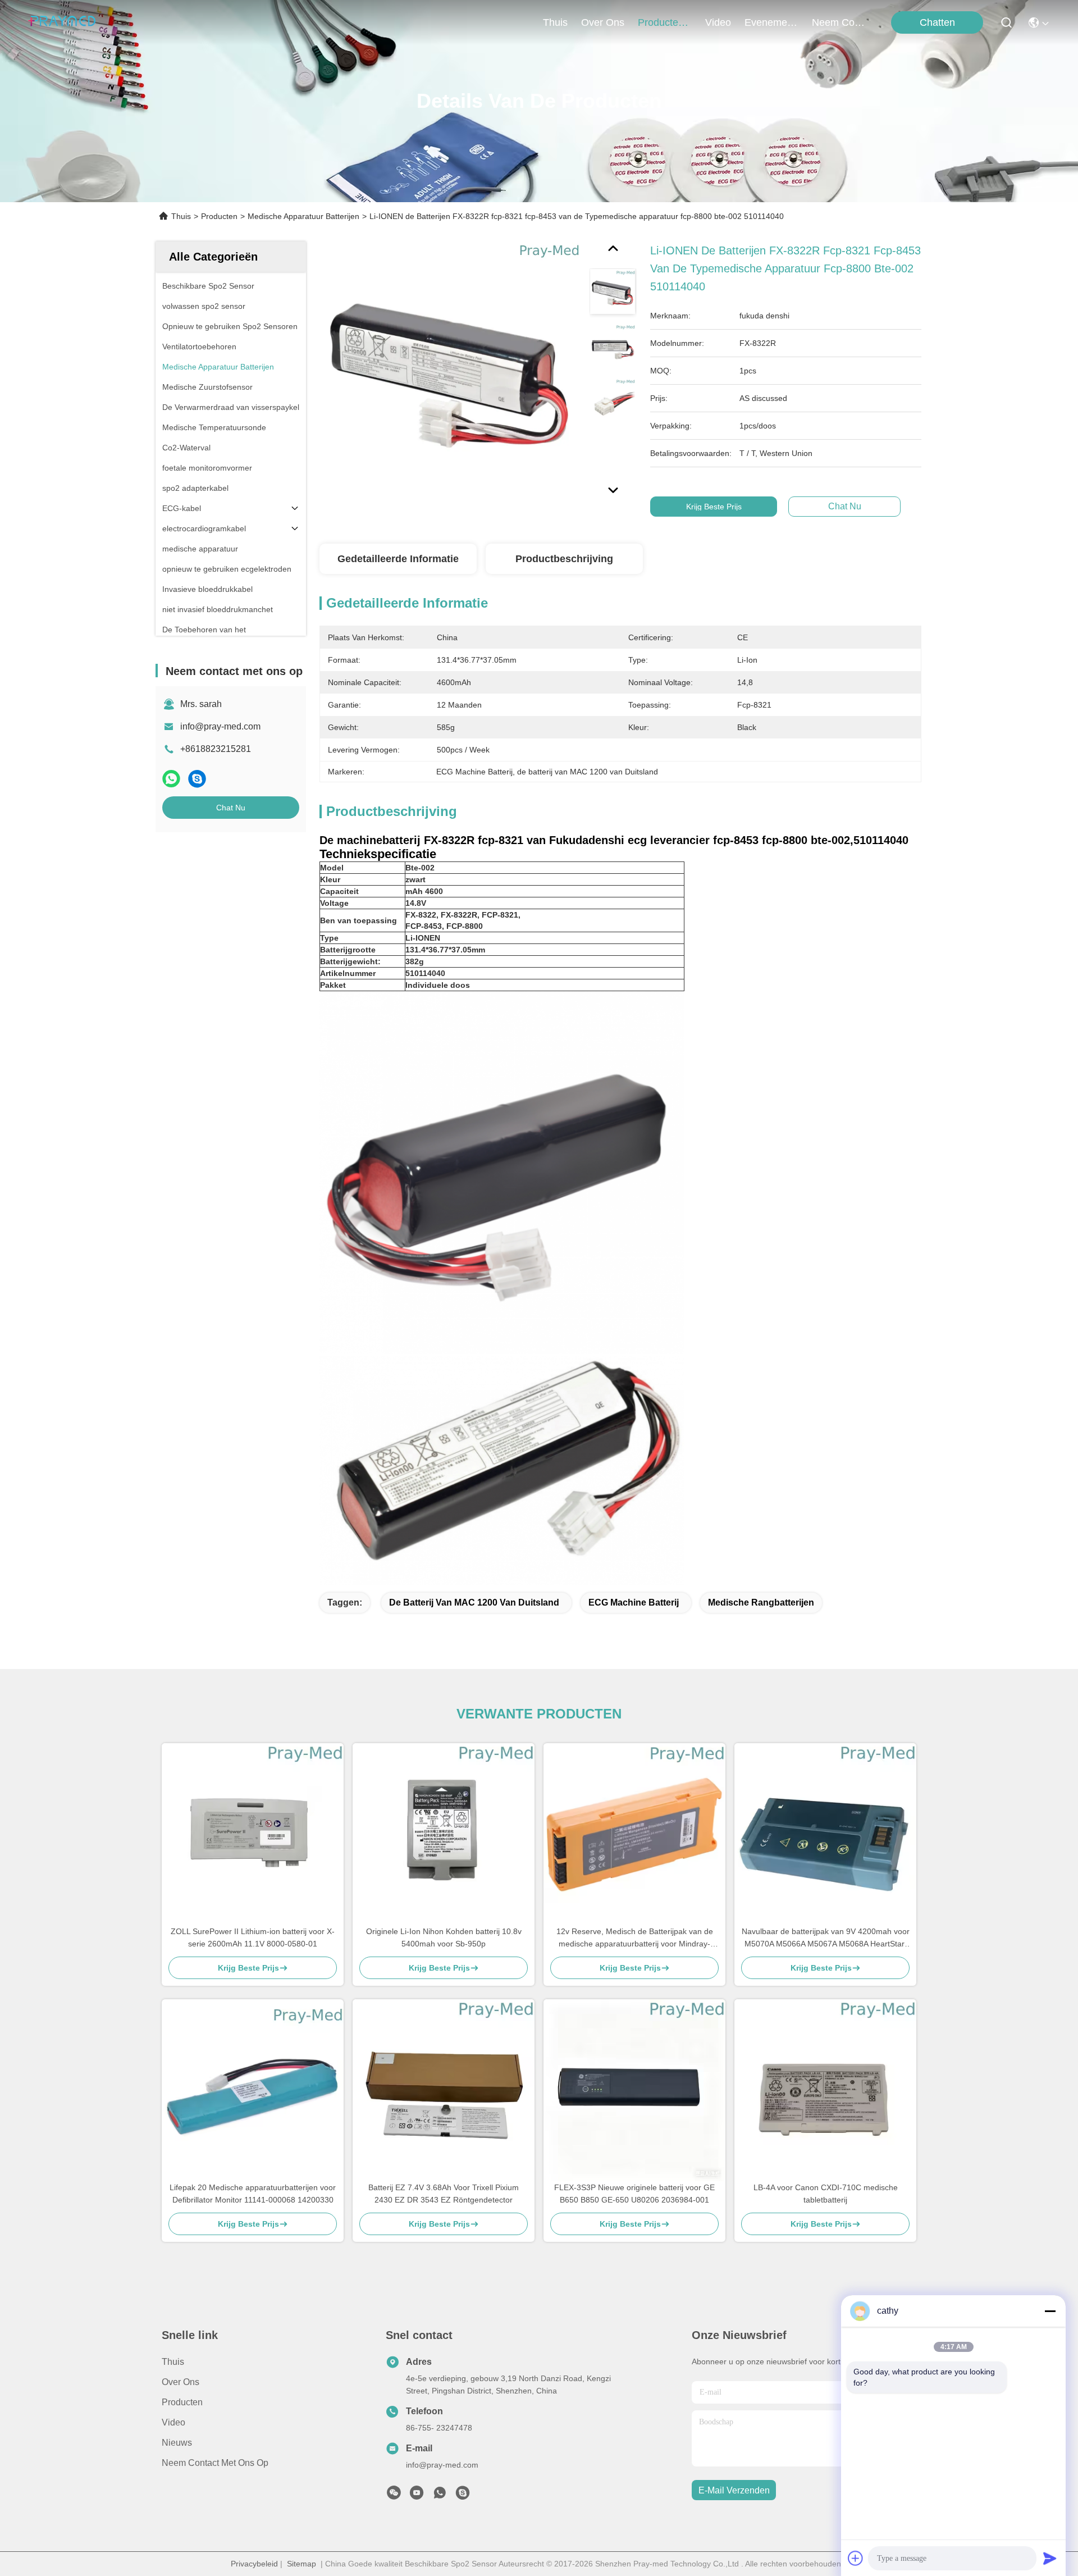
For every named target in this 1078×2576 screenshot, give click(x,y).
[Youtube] (417, 2496)
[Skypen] (197, 779)
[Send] (1050, 2558)
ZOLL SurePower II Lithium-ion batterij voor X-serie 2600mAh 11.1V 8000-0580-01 (253, 1937)
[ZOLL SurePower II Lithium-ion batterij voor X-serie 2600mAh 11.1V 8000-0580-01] (253, 1834)
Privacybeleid (254, 2564)
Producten (219, 216)
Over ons (181, 2382)
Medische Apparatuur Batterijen (303, 216)
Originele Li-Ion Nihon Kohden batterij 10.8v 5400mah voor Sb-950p (444, 1937)
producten (661, 22)
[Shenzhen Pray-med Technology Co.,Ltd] (62, 22)
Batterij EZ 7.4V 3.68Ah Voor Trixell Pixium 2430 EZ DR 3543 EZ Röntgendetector (444, 2194)
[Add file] (856, 2558)
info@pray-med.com (220, 726)
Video (173, 2422)
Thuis (555, 22)
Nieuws (177, 2443)
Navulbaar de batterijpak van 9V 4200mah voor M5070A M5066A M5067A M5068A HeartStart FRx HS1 (826, 1938)
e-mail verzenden (734, 2490)
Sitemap (302, 2564)
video (718, 22)
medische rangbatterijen (761, 1602)
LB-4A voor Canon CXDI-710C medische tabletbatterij (826, 2194)
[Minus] (1050, 2311)
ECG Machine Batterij (634, 1602)
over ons (603, 22)
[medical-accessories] (463, 2496)
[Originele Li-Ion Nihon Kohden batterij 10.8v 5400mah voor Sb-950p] (444, 1834)
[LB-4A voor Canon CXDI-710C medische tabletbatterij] (825, 2090)
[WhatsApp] (171, 779)
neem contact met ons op (839, 22)
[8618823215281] (440, 2496)
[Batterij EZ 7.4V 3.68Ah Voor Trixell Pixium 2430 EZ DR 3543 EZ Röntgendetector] (444, 2090)
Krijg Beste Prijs (714, 507)
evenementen (771, 22)
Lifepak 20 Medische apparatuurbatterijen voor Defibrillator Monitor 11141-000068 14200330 (253, 2194)
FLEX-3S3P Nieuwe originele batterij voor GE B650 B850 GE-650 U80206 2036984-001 (634, 2194)
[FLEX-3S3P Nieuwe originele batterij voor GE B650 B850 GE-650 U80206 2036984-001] (634, 2090)
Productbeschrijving (564, 559)
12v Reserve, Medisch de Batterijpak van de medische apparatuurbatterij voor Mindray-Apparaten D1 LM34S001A (635, 1938)
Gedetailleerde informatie (398, 559)
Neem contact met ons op (215, 2463)
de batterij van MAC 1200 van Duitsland (474, 1602)
